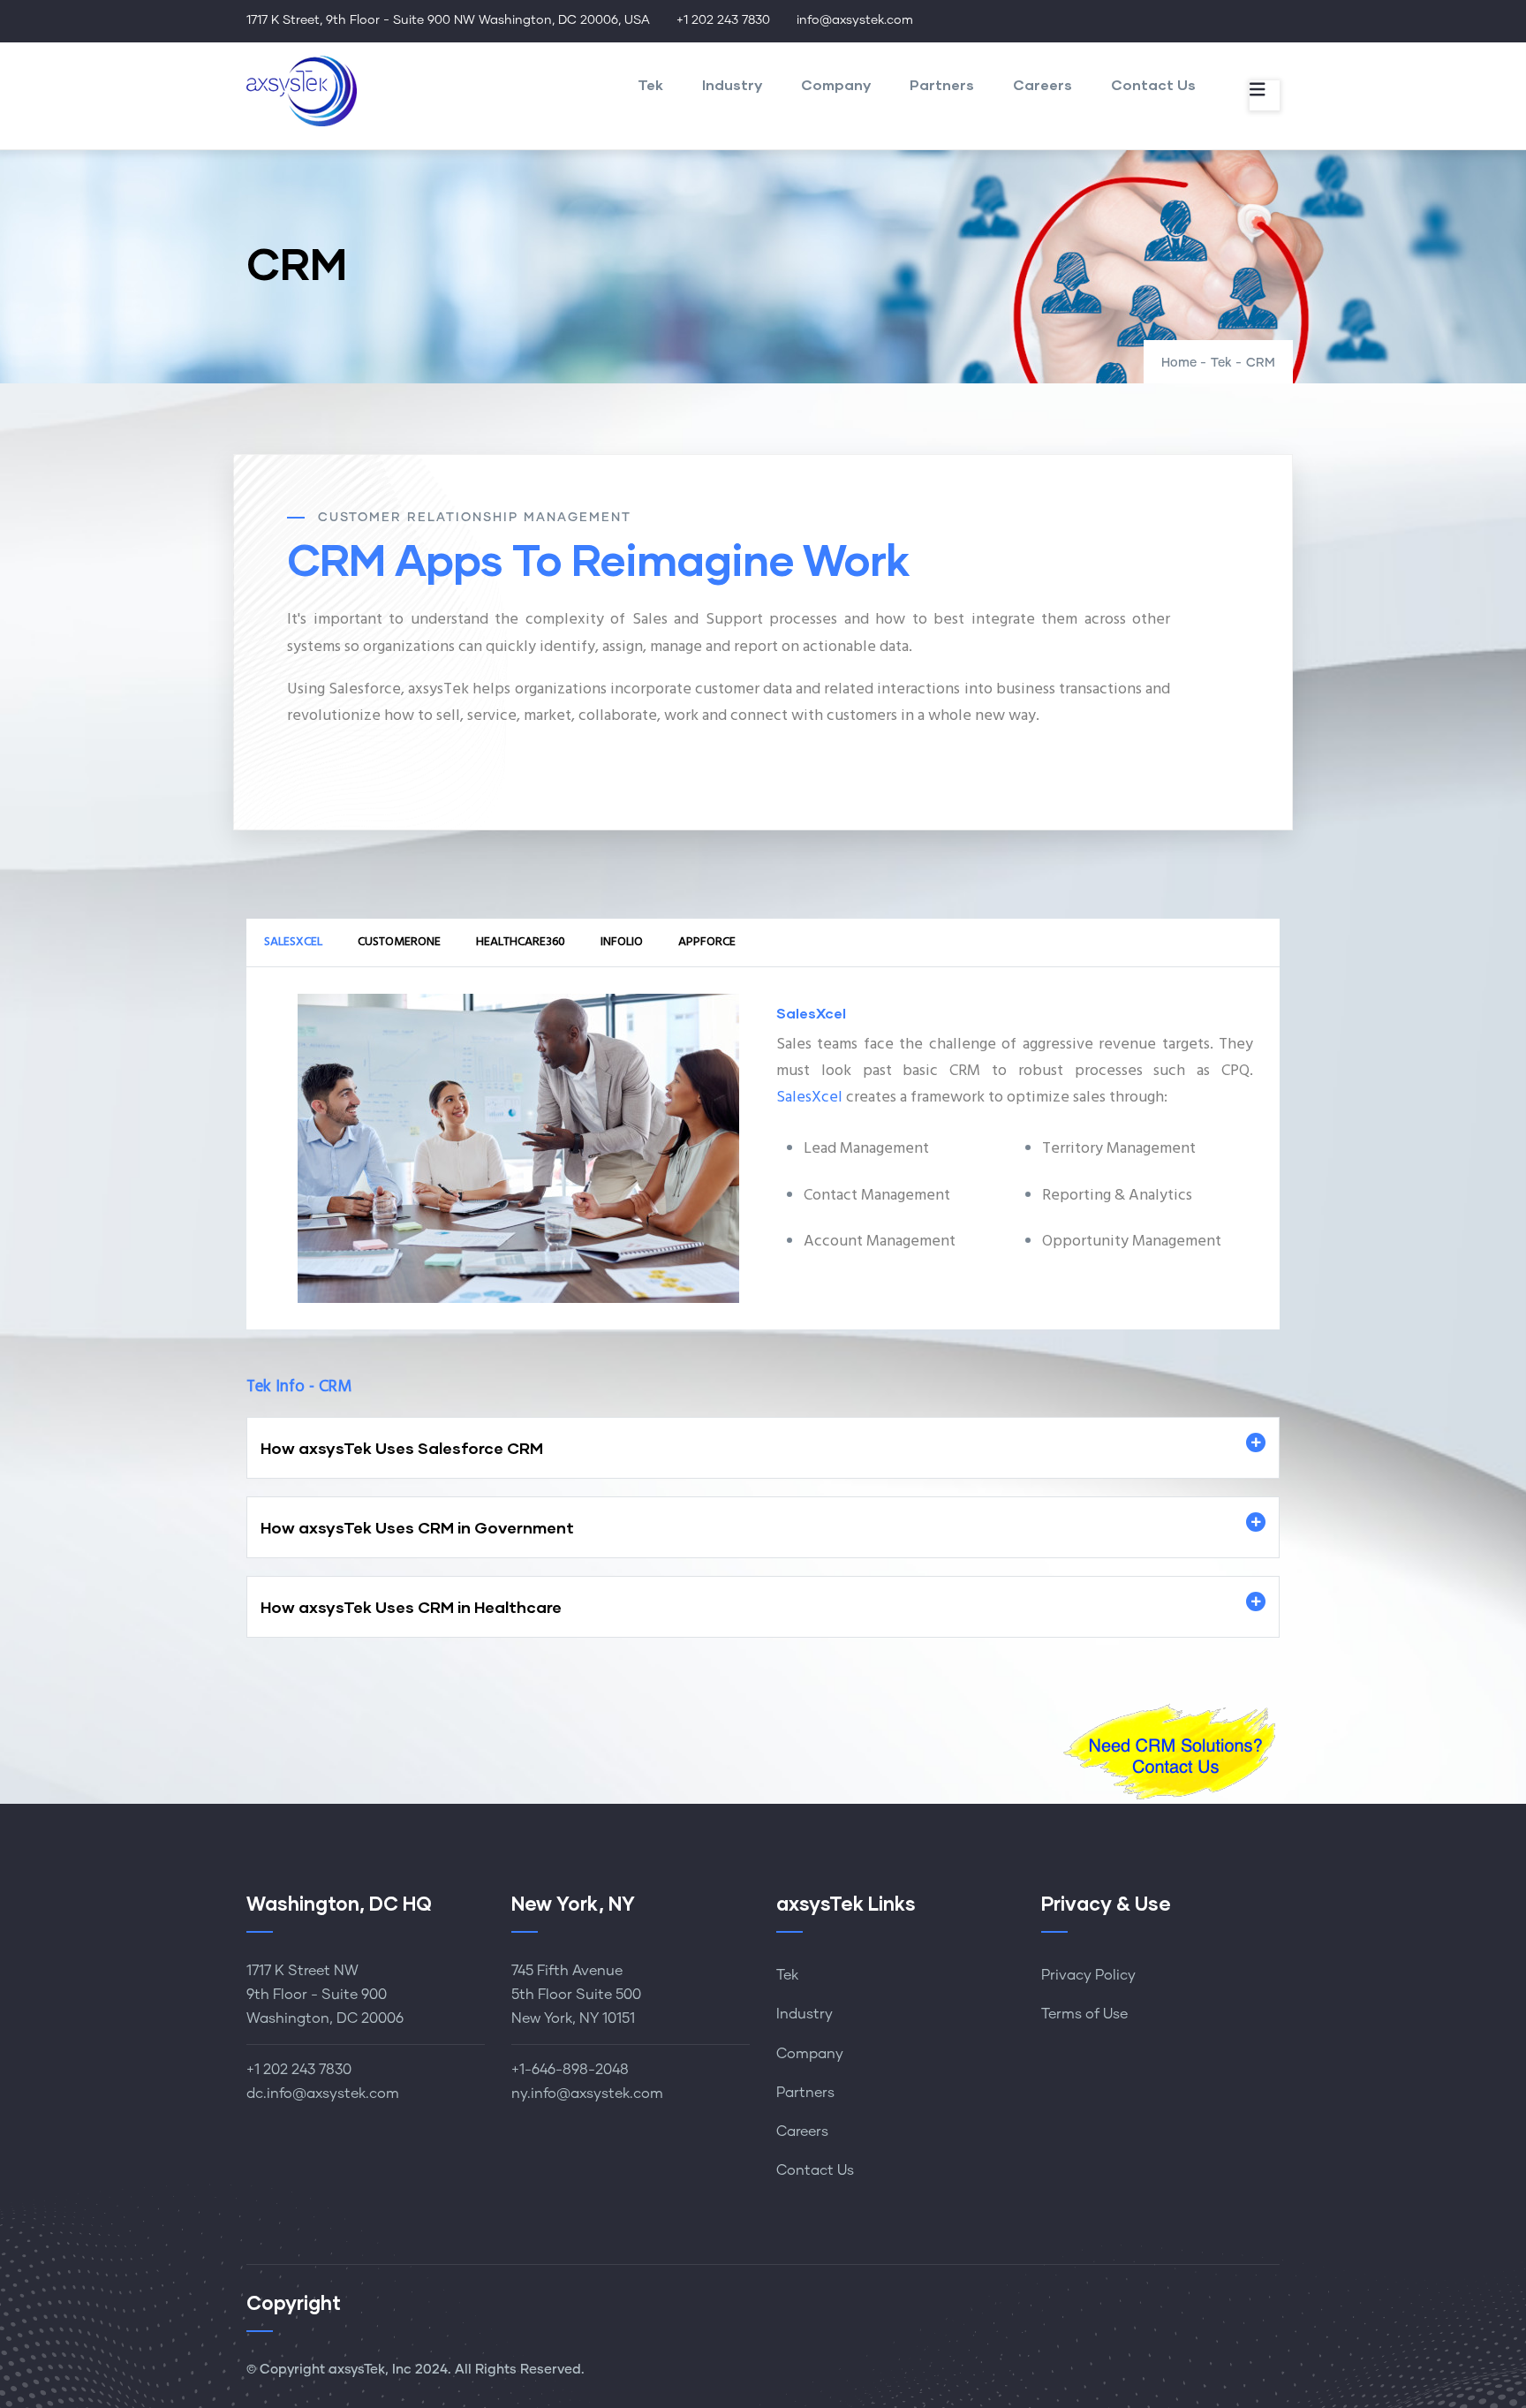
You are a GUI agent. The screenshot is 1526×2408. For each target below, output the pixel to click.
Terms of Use (1084, 2014)
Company (836, 84)
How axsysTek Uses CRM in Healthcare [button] (411, 1607)
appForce (707, 942)
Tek (650, 84)
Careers (1043, 84)
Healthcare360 (521, 942)
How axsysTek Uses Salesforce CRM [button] (402, 1448)
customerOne (399, 942)
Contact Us (1153, 84)
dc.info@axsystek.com (323, 2094)
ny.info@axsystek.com (587, 2094)
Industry (732, 84)
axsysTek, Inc (370, 2370)
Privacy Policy (1088, 1975)
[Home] (302, 91)
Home (1179, 363)
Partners (942, 84)
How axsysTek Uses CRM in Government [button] (417, 1527)
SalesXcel (293, 942)
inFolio (622, 942)
